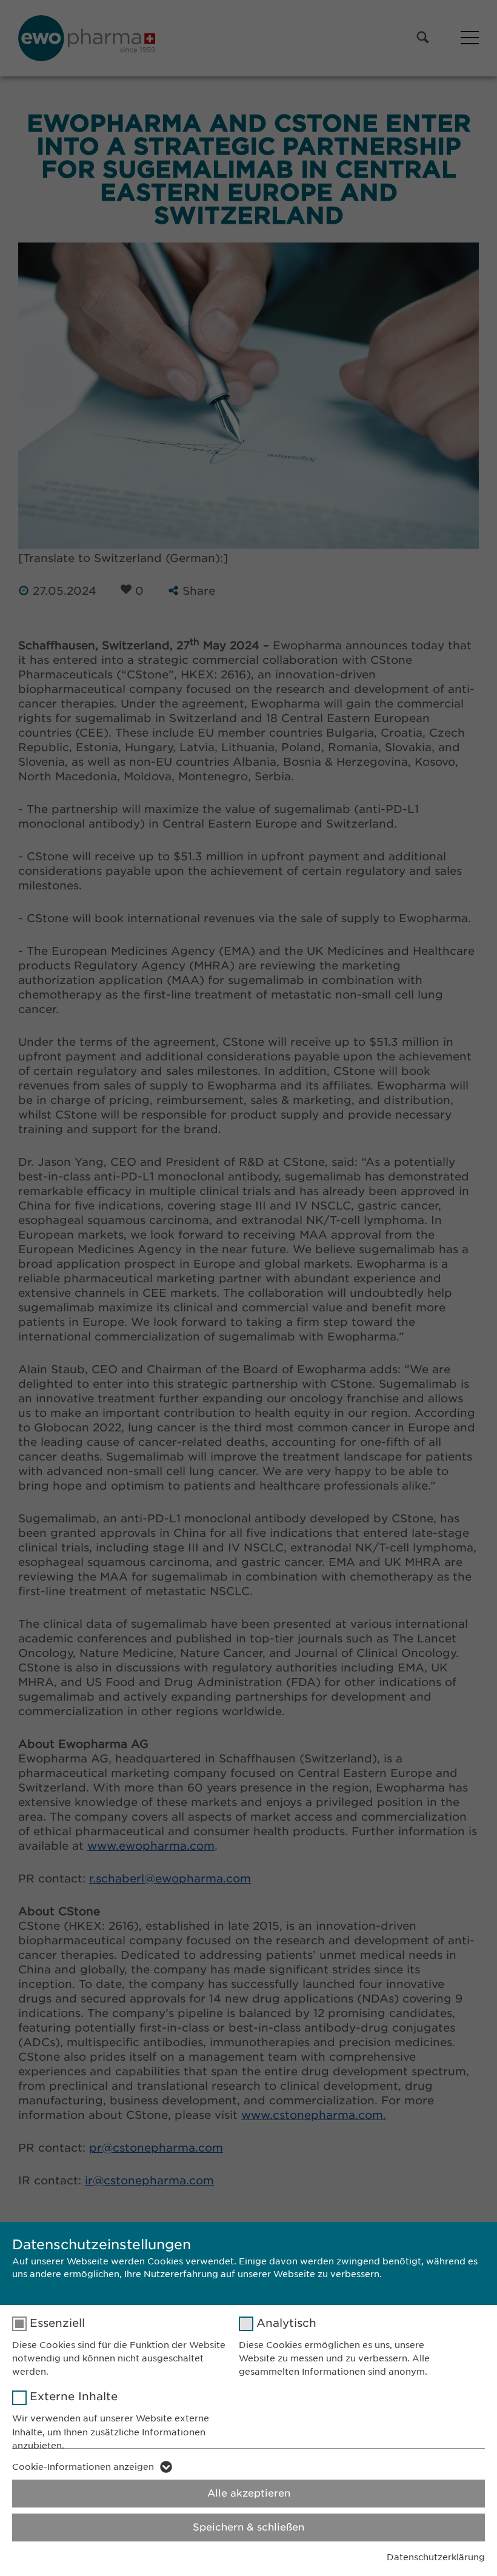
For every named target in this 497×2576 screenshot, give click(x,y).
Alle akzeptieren (249, 2493)
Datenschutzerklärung (436, 2557)
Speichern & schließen (248, 2527)
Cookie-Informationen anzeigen (83, 2467)
